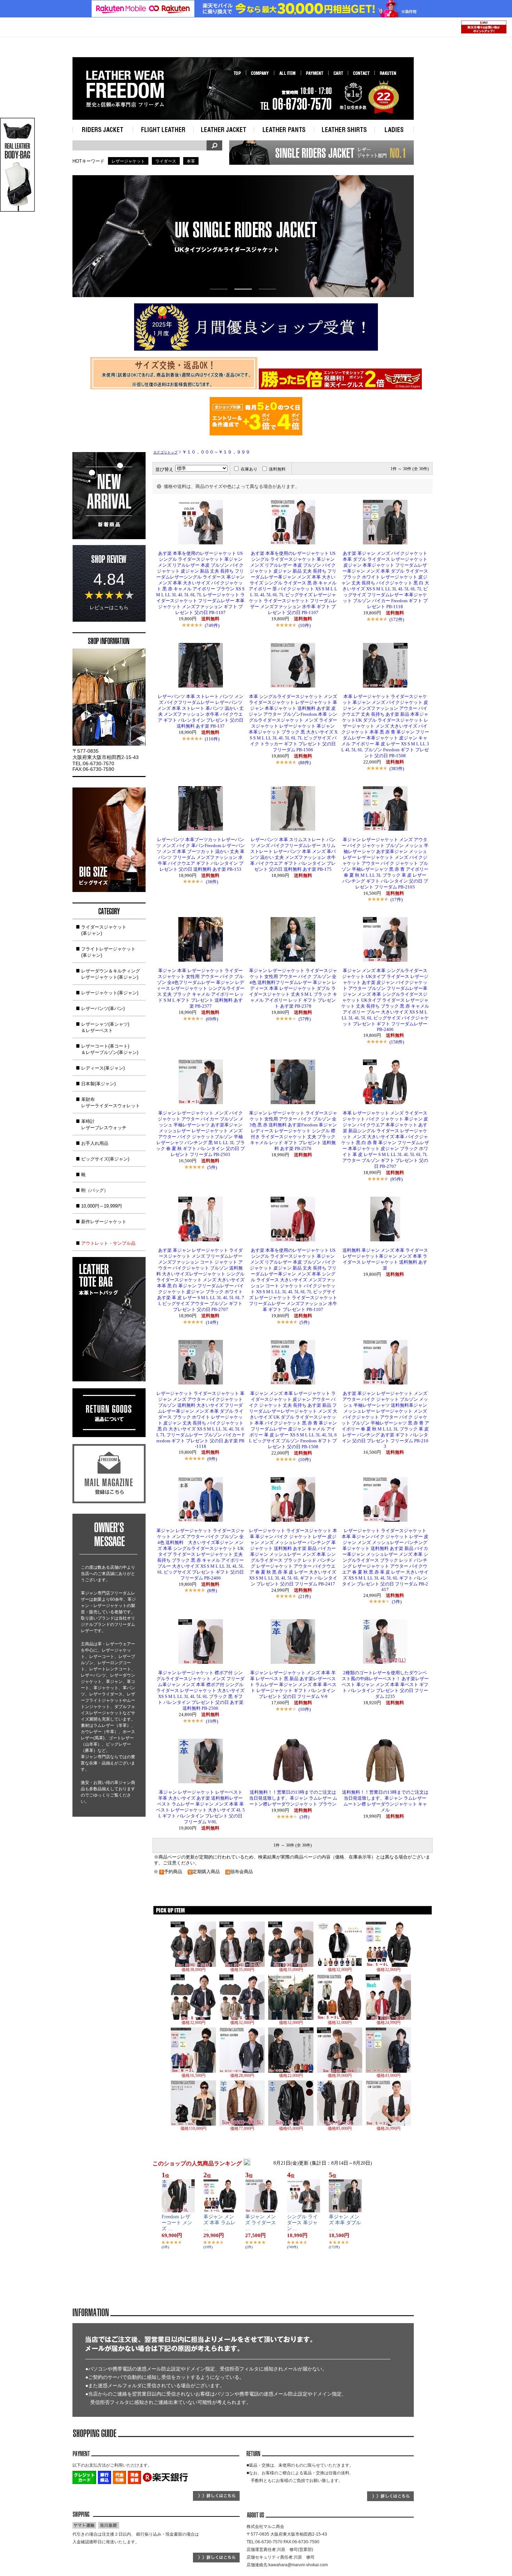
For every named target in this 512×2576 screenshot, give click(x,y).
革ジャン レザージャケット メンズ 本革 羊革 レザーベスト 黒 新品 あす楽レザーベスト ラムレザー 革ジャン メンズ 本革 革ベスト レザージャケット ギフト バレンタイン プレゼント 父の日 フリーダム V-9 (293, 1685)
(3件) (397, 1602)
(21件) (305, 1596)
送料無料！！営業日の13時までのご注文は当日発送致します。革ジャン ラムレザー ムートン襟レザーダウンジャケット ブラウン (293, 1798)
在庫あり (249, 469)
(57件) (305, 1019)
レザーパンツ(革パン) (103, 1008)
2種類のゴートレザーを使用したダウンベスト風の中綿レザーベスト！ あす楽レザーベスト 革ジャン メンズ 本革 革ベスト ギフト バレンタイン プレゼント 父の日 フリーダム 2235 (385, 1685)
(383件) (397, 769)
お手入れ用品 (95, 1143)
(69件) (212, 1019)
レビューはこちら (109, 607)
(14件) (212, 1322)
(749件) (212, 625)
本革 (191, 161)
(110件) (212, 739)
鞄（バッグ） (95, 1190)
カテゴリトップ (165, 452)
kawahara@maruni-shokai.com (298, 2565)
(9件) (212, 1459)
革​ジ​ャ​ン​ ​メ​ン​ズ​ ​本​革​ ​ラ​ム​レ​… (219, 2223)
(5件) (212, 1167)
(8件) (212, 1590)
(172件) (397, 619)
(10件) (305, 625)
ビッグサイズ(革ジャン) (105, 1159)
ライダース (166, 161)
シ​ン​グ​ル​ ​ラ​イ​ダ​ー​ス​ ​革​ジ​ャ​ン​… (302, 2223)
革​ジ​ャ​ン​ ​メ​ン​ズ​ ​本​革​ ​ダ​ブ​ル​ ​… (345, 2223)
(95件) (397, 1179)
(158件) (397, 1042)
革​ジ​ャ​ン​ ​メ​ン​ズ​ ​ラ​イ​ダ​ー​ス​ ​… (261, 2223)
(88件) (305, 763)
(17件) (397, 899)
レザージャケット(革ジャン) (110, 993)
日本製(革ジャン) (98, 1084)
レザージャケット (128, 161)
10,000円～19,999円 (102, 1206)
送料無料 (277, 469)
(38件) (212, 882)
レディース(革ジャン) (103, 1068)
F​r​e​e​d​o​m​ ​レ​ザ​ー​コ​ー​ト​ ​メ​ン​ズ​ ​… (177, 2223)
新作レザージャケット (104, 1222)
